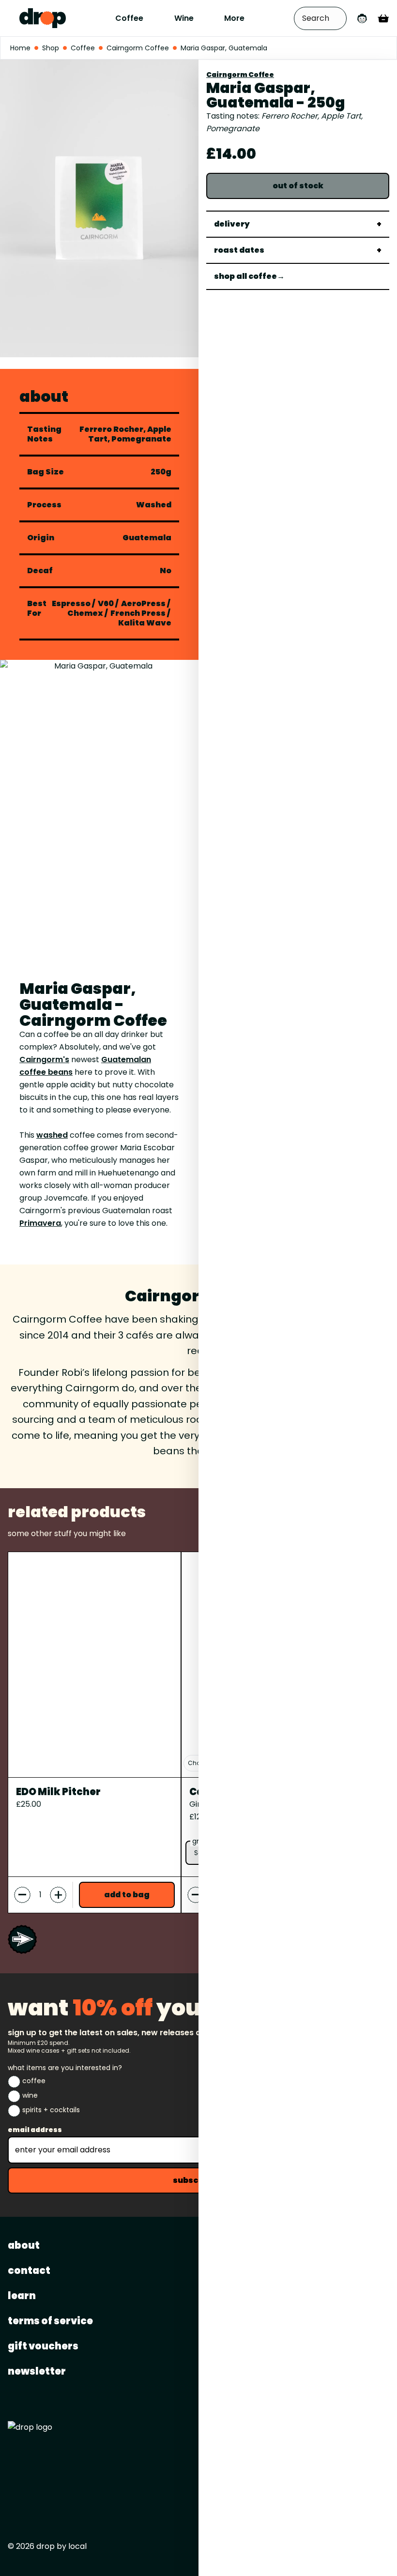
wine (30, 2095)
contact (29, 2271)
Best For (37, 609)
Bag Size (46, 472)
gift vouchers (43, 2346)
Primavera (40, 1223)
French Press (138, 613)
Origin (41, 538)
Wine (184, 18)
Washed (154, 505)
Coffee (129, 18)
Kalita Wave (145, 623)
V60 (106, 603)
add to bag (127, 1895)
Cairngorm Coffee (240, 75)
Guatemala (147, 538)
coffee (34, 2081)
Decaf (40, 571)
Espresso (71, 603)
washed (52, 1135)
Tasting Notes (44, 434)
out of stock (298, 186)
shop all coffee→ (249, 276)
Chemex (85, 613)
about (24, 2245)
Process (44, 505)
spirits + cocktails (51, 2110)
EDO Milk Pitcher (58, 1792)
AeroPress (143, 603)
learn (22, 2296)
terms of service (50, 2321)
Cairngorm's (44, 1059)
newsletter (37, 2371)
